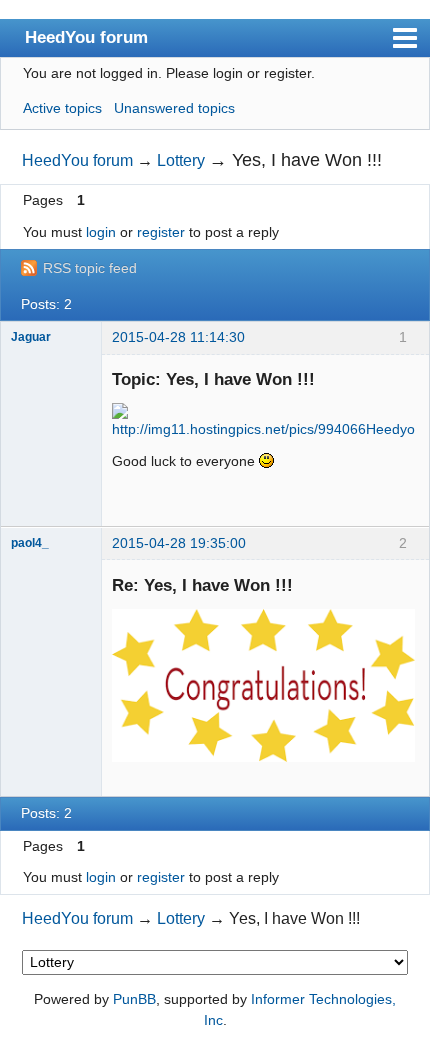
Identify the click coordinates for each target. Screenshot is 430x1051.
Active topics (62, 108)
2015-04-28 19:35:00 (179, 543)
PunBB (134, 999)
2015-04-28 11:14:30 (178, 337)
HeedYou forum (86, 37)
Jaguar (31, 337)
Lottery (181, 160)
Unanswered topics (174, 108)
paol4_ (30, 543)
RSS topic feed (90, 268)
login (101, 232)
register (161, 232)
